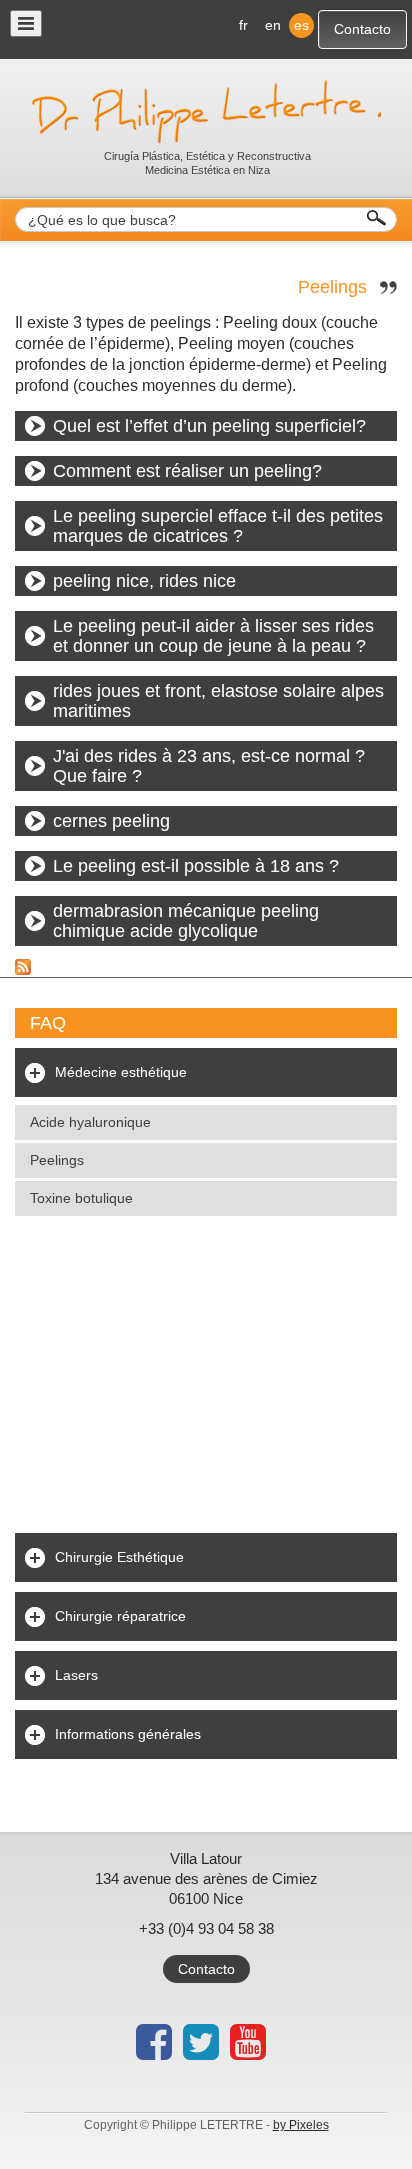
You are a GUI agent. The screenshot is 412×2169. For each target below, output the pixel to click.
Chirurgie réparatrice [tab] (120, 1616)
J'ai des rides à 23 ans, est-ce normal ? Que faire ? (209, 766)
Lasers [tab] (76, 1675)
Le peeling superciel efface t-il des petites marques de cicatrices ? (218, 526)
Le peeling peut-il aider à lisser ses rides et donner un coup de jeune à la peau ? (213, 636)
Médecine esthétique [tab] (121, 1072)
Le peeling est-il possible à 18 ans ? (196, 866)
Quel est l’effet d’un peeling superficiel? (209, 426)
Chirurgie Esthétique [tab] (119, 1557)
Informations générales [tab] (128, 1734)
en (273, 25)
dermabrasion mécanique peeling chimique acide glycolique (186, 921)
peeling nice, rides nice (144, 581)
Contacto (362, 29)
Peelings (332, 287)
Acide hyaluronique (90, 1122)
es (301, 25)
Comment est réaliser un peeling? (187, 471)
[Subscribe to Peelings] (23, 966)
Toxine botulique (81, 1198)
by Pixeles (301, 2125)
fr (243, 25)
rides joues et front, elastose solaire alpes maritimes (218, 701)
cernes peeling (111, 821)
